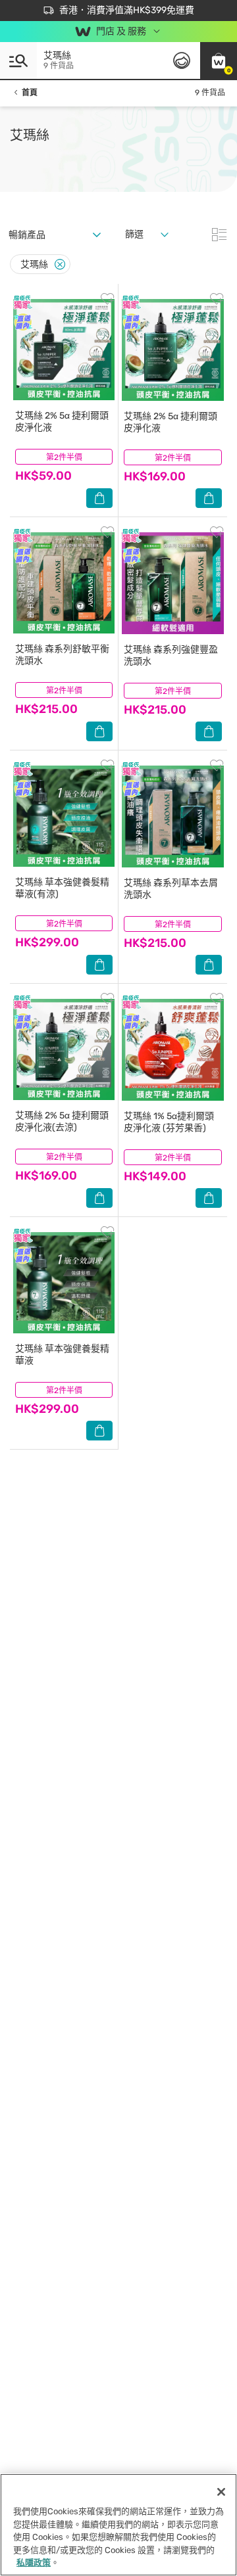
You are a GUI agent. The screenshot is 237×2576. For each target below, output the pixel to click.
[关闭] (221, 2492)
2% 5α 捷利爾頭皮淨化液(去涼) (62, 1121)
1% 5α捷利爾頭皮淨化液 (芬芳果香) (169, 1122)
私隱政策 (34, 2563)
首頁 (30, 93)
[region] (118, 2525)
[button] (219, 60)
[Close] (60, 264)
